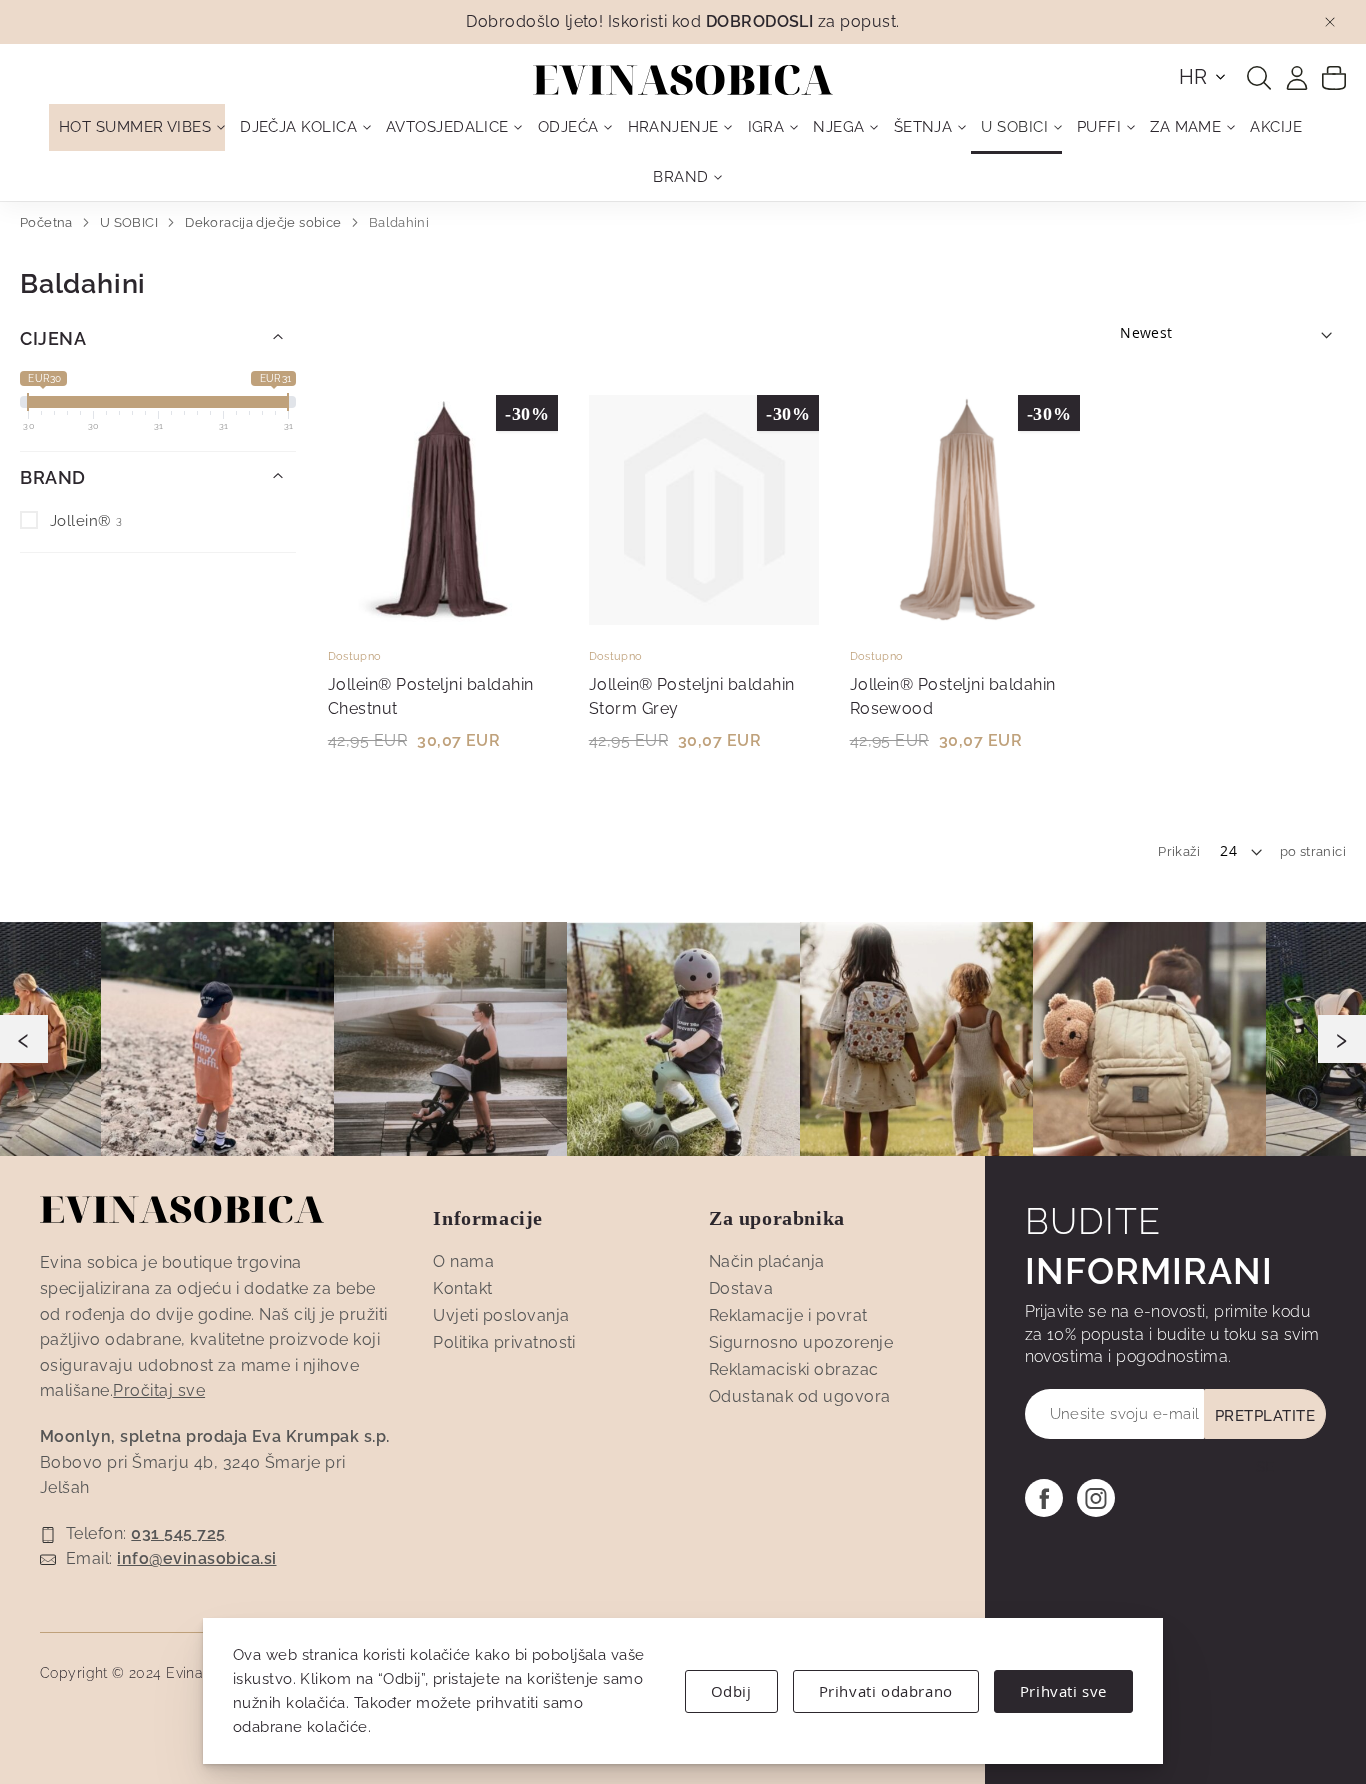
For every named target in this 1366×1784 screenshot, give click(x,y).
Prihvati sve (1063, 1691)
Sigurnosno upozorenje (801, 1342)
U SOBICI (131, 222)
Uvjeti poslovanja (501, 1315)
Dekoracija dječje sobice (265, 222)
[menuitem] (137, 127)
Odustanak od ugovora (800, 1396)
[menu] (683, 152)
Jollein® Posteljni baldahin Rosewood (953, 696)
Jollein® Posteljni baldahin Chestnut (431, 696)
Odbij (731, 1691)
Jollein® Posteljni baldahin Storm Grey (692, 696)
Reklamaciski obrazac (794, 1369)
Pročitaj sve (159, 1390)
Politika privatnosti (504, 1342)
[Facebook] (1044, 1498)
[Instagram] (1096, 1498)
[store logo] (683, 80)
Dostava (741, 1288)
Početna (48, 222)
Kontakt (462, 1288)
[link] (1297, 78)
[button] (1203, 77)
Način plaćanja (767, 1261)
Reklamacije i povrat (788, 1315)
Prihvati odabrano (886, 1691)
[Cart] (1334, 77)
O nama (463, 1261)
